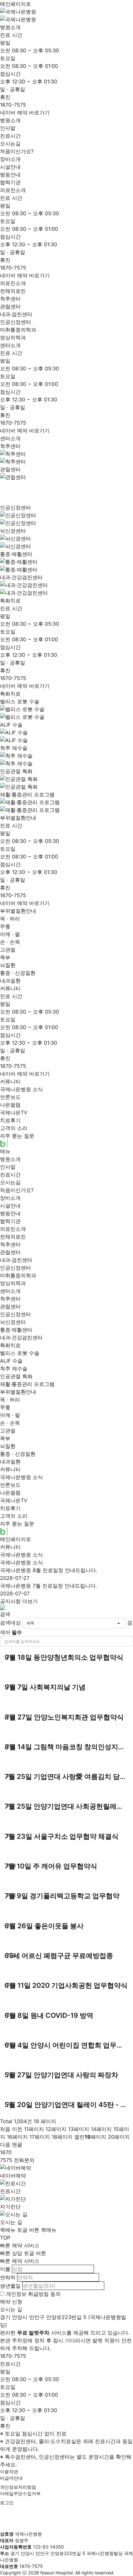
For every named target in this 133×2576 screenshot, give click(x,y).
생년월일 (10, 2286)
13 (79, 2129)
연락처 (8, 2277)
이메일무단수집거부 (20, 2493)
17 (40, 2137)
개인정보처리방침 (18, 2487)
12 (56, 2129)
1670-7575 (13, 105)
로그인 (7, 2502)
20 (119, 2137)
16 (17, 2137)
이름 (5, 2269)
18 (62, 2137)
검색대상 (10, 1623)
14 (101, 2129)
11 (34, 2129)
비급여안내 (11, 2478)
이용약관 (9, 2471)
